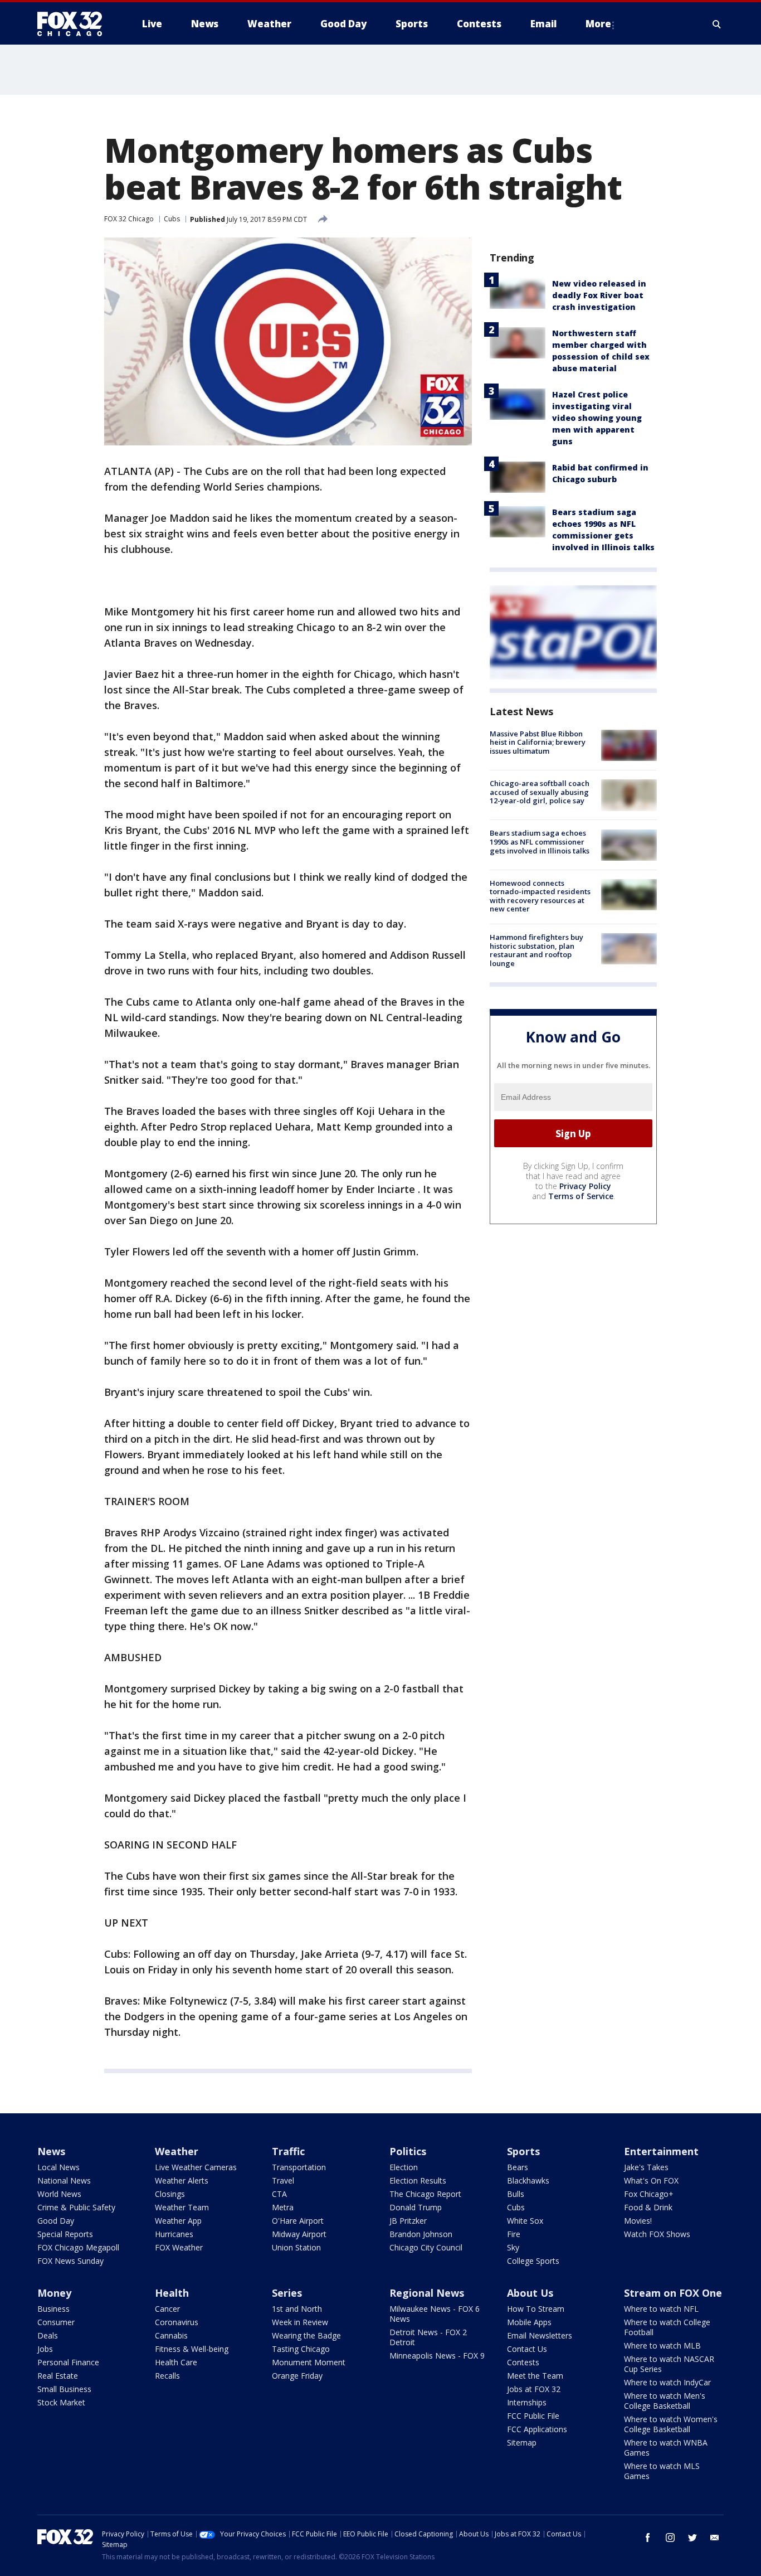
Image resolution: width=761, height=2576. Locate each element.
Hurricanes (174, 2234)
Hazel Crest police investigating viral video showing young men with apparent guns (597, 418)
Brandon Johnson (421, 2234)
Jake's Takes (646, 2167)
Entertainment (661, 2151)
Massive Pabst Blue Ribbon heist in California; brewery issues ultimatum (538, 742)
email (715, 2538)
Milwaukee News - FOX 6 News (435, 2314)
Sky (513, 2247)
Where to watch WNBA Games (666, 2448)
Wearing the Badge (306, 2335)
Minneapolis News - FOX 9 (437, 2356)
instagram (670, 2538)
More (598, 24)
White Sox (525, 2221)
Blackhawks (528, 2180)
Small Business (64, 2389)
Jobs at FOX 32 (534, 2389)
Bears (518, 2167)
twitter (692, 2538)
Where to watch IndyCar (667, 2382)
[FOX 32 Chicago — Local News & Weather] (74, 24)
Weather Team (182, 2207)
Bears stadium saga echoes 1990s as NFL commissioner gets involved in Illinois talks (540, 842)
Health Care (176, 2362)
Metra (283, 2207)
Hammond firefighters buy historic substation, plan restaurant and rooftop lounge (536, 950)
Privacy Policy (585, 1186)
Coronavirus (177, 2322)
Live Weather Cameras (196, 2167)
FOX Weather (179, 2247)
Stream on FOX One (673, 2293)
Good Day (56, 2221)
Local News (58, 2167)
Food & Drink (648, 2207)
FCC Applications (537, 2429)
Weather (177, 2151)
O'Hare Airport (298, 2221)
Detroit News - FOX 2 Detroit (428, 2337)
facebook (648, 2538)
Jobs (45, 2349)
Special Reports (65, 2234)
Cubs (172, 219)
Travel (283, 2180)
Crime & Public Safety (76, 2207)
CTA (279, 2194)
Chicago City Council (426, 2247)
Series (287, 2293)
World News (59, 2194)
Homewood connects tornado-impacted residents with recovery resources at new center (540, 896)
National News (64, 2180)
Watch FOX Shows (657, 2234)
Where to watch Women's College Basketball (671, 2424)
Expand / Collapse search (717, 24)
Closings (170, 2194)
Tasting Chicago (301, 2349)
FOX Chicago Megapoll (78, 2247)
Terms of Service (581, 1196)
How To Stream (536, 2309)
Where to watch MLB (662, 2345)
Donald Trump (416, 2207)
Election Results (418, 2180)
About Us (530, 2293)
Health (172, 2293)
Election (404, 2167)
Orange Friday (297, 2376)
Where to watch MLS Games (662, 2471)
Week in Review (300, 2322)
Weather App (178, 2221)
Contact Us (527, 2349)
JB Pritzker (408, 2221)
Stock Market (61, 2402)
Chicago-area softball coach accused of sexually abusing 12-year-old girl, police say (540, 792)
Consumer (56, 2322)
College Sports (533, 2261)
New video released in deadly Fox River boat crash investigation (599, 295)
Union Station (296, 2247)
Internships (527, 2402)
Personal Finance (68, 2362)
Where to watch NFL (661, 2309)
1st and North (297, 2309)
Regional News (427, 2293)
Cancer (167, 2309)
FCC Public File (533, 2416)
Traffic (288, 2151)
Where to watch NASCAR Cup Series (669, 2364)
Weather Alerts (182, 2180)
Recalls (167, 2376)
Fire (514, 2234)
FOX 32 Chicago (129, 219)
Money (54, 2293)
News (51, 2151)
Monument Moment (309, 2362)
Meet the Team (535, 2376)
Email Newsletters (540, 2335)
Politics (408, 2151)
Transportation (299, 2167)
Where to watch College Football (667, 2327)
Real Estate (58, 2376)
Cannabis (171, 2335)
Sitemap (522, 2442)
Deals (48, 2335)
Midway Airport (299, 2234)
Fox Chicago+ (649, 2194)
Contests (523, 2362)
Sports (523, 2151)
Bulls (516, 2194)
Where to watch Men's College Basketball (665, 2401)
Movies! (638, 2221)
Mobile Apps (529, 2322)
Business (53, 2309)
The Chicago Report (425, 2194)
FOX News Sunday (70, 2261)
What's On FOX (651, 2180)
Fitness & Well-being (192, 2349)
